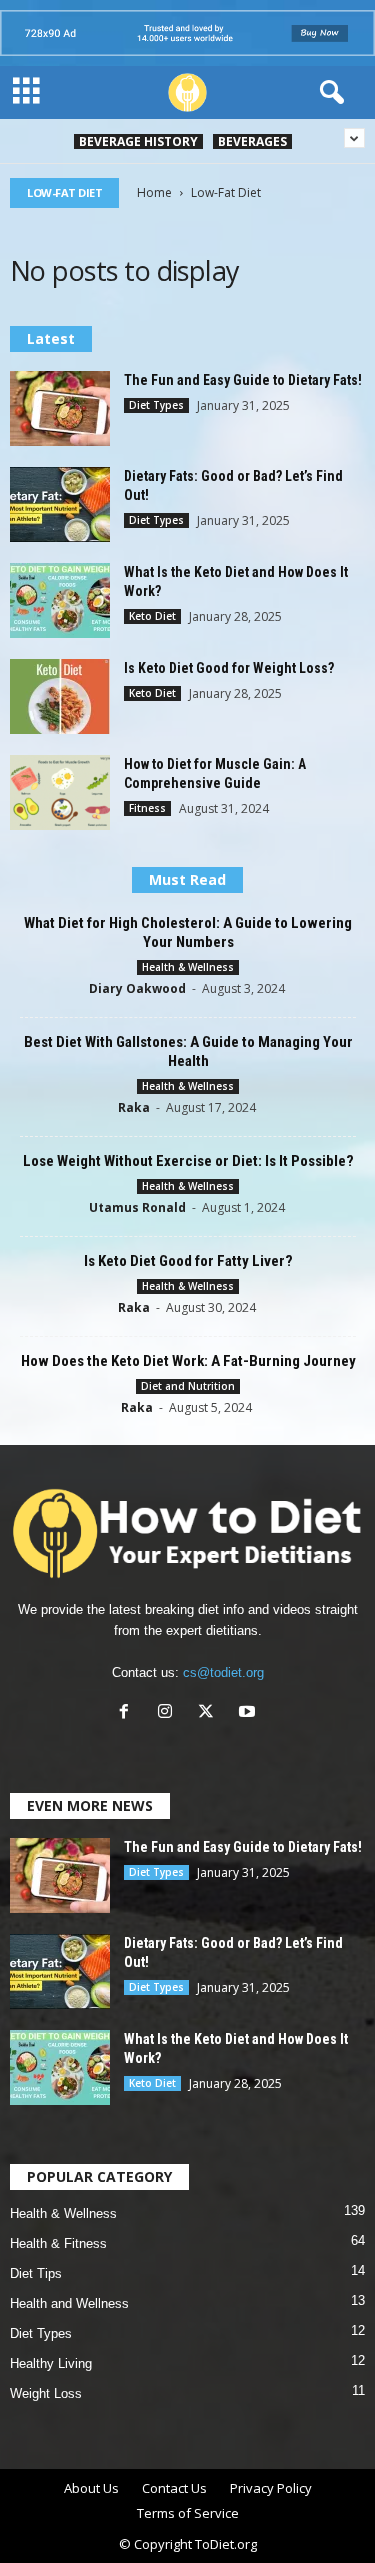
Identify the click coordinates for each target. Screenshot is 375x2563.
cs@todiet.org (223, 1672)
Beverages (252, 141)
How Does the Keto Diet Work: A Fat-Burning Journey (188, 1361)
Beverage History (138, 141)
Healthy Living (51, 2363)
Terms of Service (188, 2513)
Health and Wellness (69, 2303)
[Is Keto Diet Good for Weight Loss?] (60, 696)
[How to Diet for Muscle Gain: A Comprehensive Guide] (60, 792)
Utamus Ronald (137, 1207)
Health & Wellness (188, 967)
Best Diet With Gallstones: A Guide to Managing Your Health (188, 1051)
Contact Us (174, 2488)
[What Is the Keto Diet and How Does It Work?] (60, 600)
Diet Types (156, 405)
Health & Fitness (58, 2243)
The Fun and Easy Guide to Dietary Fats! (243, 380)
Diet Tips (36, 2273)
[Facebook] (128, 1713)
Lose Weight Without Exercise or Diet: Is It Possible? (188, 1161)
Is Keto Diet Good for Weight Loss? (229, 668)
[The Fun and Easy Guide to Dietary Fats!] (60, 408)
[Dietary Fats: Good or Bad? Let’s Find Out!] (60, 504)
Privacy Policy (271, 2488)
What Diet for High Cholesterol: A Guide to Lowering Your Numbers (188, 932)
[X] (210, 1713)
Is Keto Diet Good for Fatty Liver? (188, 1261)
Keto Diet (152, 616)
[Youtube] (249, 1713)
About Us (91, 2488)
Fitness (147, 808)
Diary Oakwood (137, 988)
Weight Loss (46, 2393)
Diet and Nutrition (188, 1386)
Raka (134, 1107)
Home (154, 192)
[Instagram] (169, 1713)
